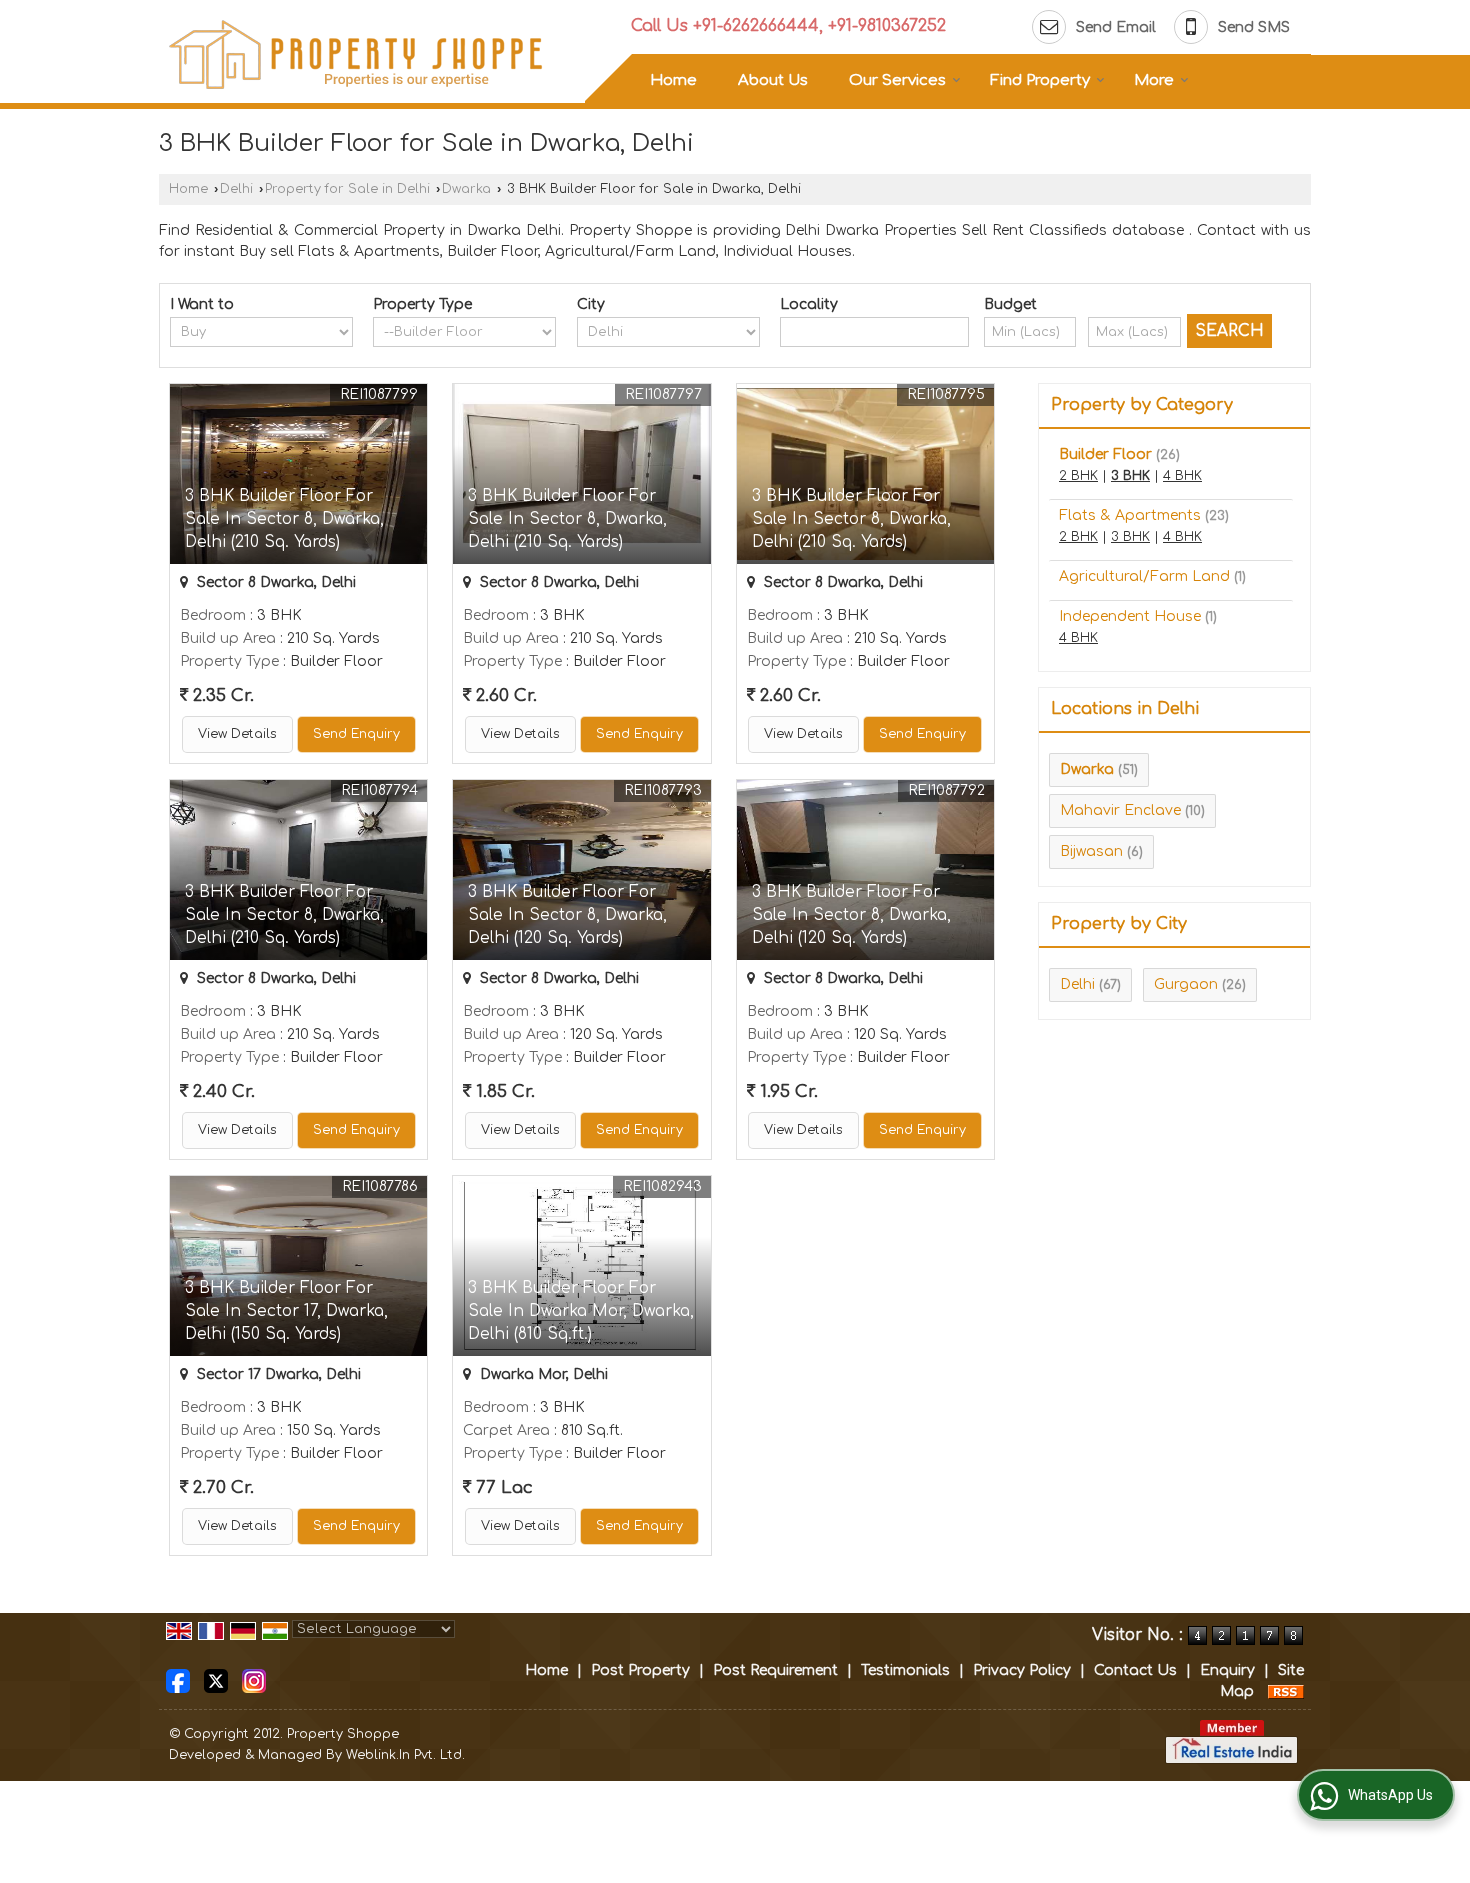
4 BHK (1182, 476)
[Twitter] (216, 1680)
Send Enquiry (356, 734)
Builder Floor (1105, 454)
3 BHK (1130, 476)
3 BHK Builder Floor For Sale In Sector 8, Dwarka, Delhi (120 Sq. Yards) (567, 915)
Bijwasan (1091, 851)
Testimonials (905, 1670)
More (1154, 80)
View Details (237, 734)
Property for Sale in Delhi (347, 189)
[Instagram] (254, 1680)
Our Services (897, 80)
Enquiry (1227, 1670)
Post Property (640, 1670)
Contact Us (1135, 1670)
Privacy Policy (1022, 1670)
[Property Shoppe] (356, 54)
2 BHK (1078, 476)
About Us (773, 80)
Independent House (1130, 616)
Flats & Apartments (1130, 515)
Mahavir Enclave (1120, 810)
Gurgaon (1186, 984)
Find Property (1040, 80)
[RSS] (1286, 1691)
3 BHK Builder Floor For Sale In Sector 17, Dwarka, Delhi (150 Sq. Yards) (286, 1311)
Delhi (236, 189)
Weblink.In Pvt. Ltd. (405, 1755)
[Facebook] (178, 1680)
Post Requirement (775, 1670)
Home (673, 80)
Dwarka (466, 189)
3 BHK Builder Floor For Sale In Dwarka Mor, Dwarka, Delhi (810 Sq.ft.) (581, 1311)
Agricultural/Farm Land (1144, 576)
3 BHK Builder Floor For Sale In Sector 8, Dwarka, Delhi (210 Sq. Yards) (284, 519)
